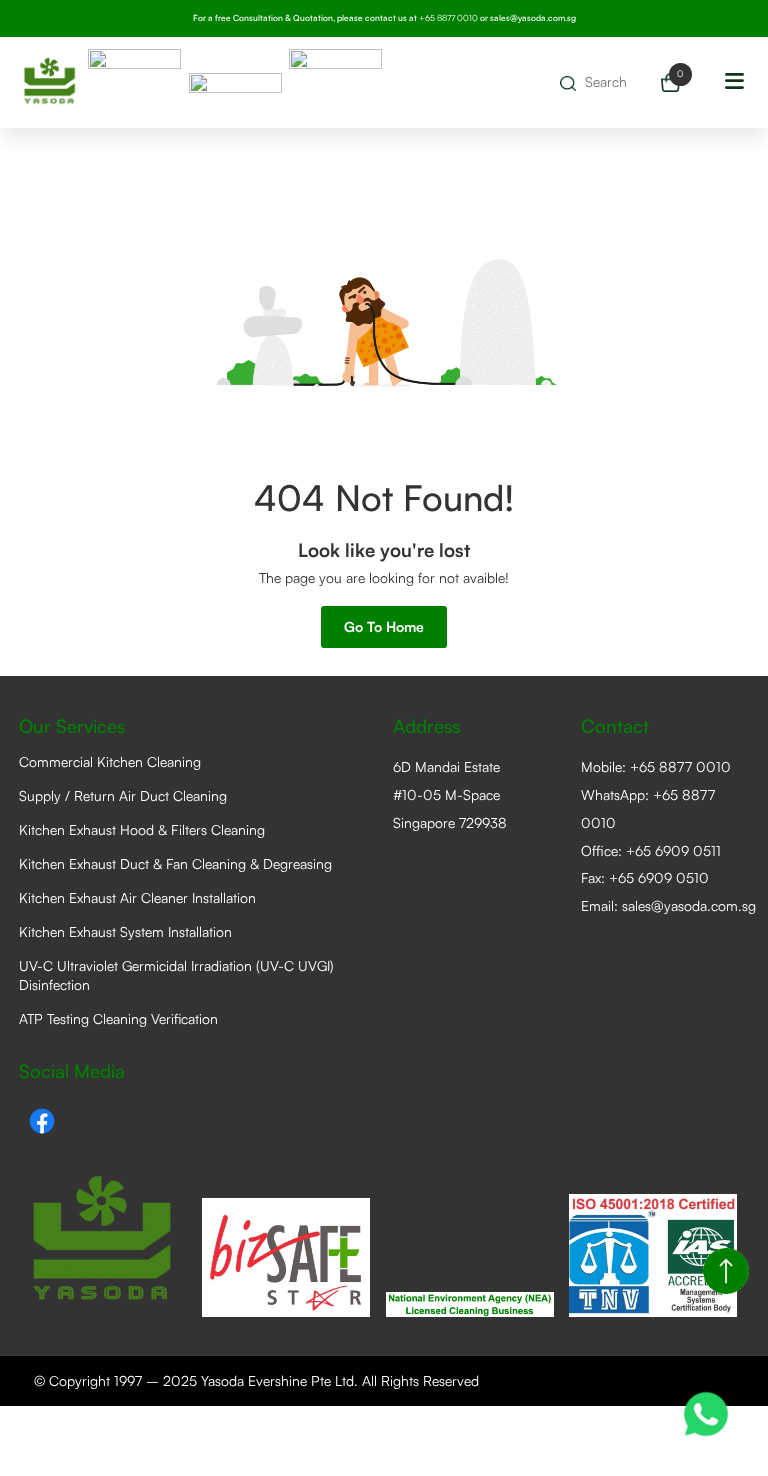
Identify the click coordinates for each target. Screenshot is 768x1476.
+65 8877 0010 (680, 766)
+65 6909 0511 (673, 850)
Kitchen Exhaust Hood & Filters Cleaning (142, 829)
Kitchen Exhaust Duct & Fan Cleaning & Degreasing (175, 863)
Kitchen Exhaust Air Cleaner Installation (137, 897)
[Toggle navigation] (734, 83)
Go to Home (384, 626)
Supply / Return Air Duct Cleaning (123, 795)
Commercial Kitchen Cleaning (110, 761)
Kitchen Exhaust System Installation (125, 931)
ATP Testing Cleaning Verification (118, 1018)
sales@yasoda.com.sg (533, 17)
